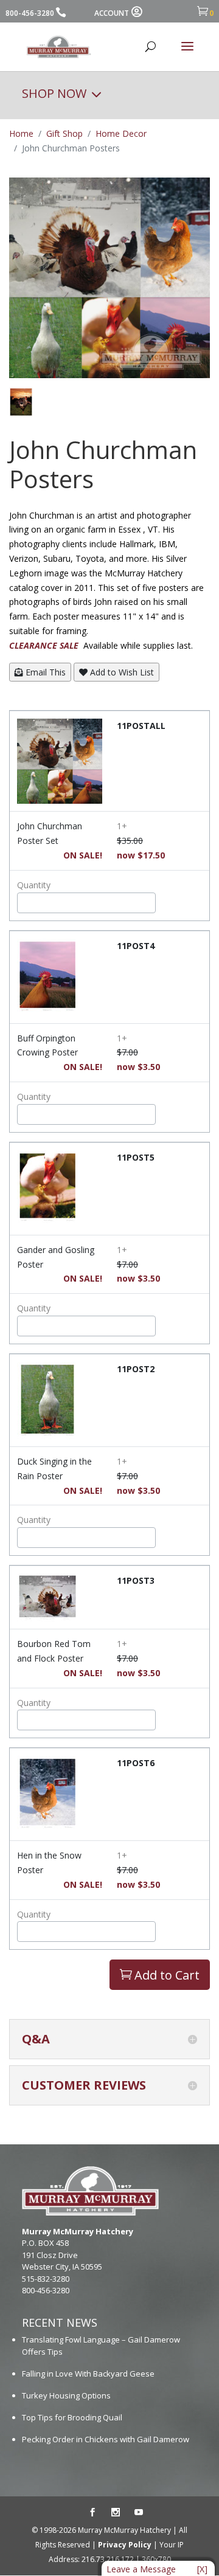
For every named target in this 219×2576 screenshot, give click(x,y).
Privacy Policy (125, 2545)
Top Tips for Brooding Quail (72, 2417)
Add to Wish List (121, 672)
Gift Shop (64, 133)
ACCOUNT (112, 13)
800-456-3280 (30, 13)
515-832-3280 (46, 2279)
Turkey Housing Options (66, 2395)
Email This (44, 672)
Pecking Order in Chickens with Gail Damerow (106, 2439)
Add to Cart (160, 1975)
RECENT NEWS (60, 2322)
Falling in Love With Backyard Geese (88, 2374)
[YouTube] (139, 2513)
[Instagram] (116, 2513)
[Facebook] (92, 2513)
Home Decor (121, 133)
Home (21, 133)
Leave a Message (141, 2569)
